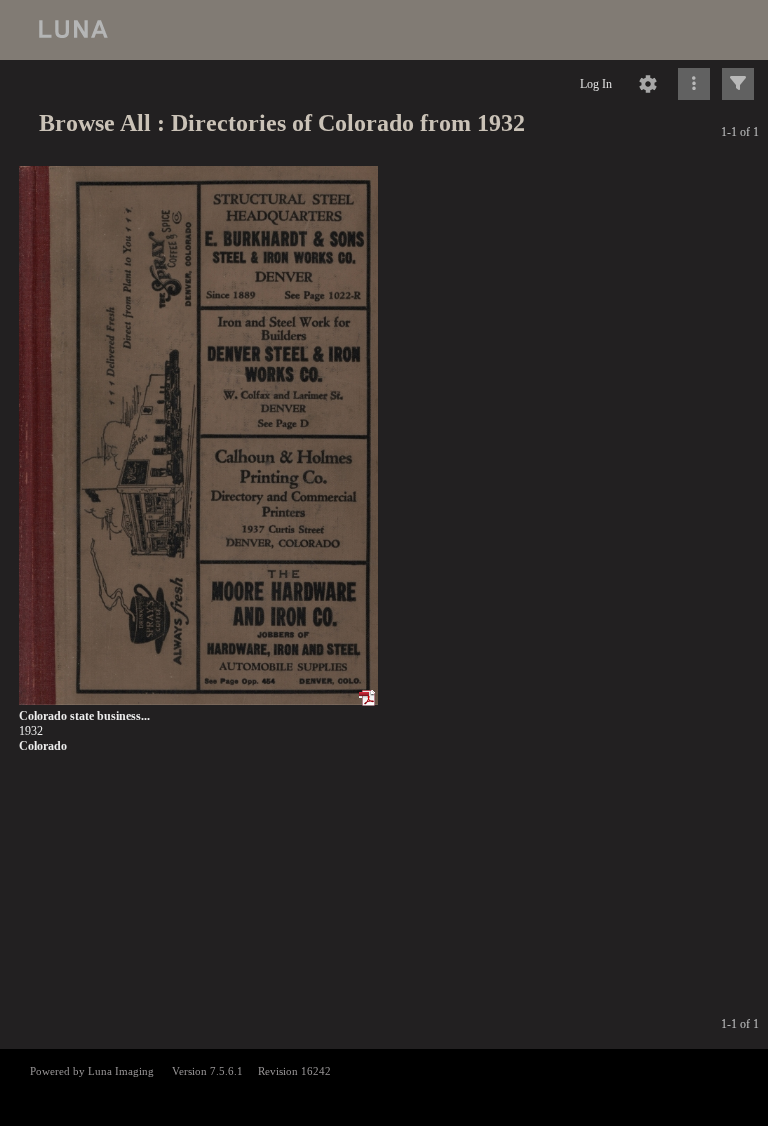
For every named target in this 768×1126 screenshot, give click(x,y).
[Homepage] (384, 30)
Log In (596, 84)
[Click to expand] (738, 84)
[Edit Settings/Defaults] (648, 84)
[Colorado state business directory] (198, 436)
